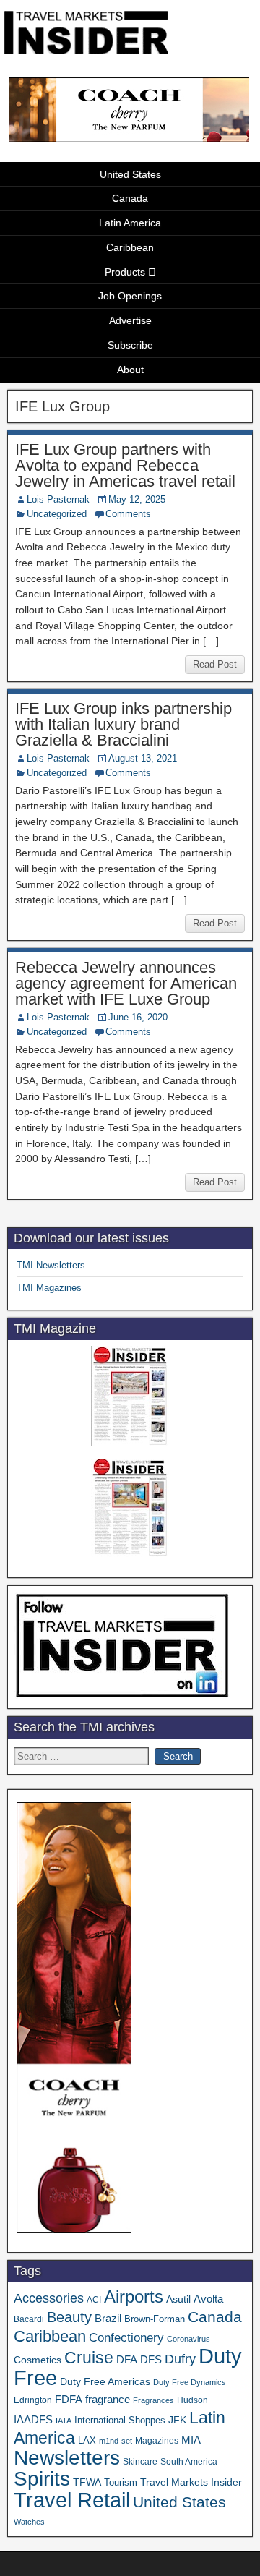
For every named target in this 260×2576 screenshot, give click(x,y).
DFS (151, 2360)
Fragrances (153, 2400)
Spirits (42, 2479)
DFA (127, 2359)
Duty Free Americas (105, 2381)
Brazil (108, 2319)
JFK (177, 2420)
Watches (29, 2522)
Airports (134, 2296)
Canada (130, 198)
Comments (128, 514)
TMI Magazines (49, 1288)
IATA (64, 2421)
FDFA (69, 2399)
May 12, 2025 (137, 499)
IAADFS (33, 2419)
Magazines (157, 2441)
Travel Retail (72, 2500)
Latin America (130, 223)
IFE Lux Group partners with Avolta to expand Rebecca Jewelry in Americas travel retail (125, 465)
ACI (94, 2300)
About (130, 370)
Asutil (178, 2299)
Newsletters (67, 2458)
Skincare (140, 2462)
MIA (191, 2440)
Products (125, 272)
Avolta (208, 2299)
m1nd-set (116, 2441)
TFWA (87, 2482)
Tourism (121, 2482)
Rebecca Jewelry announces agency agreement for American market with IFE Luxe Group (126, 983)
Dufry (180, 2359)
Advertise (130, 320)
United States (130, 174)
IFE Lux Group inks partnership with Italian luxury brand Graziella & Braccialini (123, 724)
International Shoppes (120, 2420)
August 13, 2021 (143, 758)
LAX (87, 2441)
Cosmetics (38, 2360)
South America (189, 2461)
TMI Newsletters (51, 1265)
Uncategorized (57, 514)
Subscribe (130, 345)
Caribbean (130, 247)
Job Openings (130, 296)
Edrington (33, 2400)
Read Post (215, 664)
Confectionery (126, 2337)
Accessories (49, 2298)
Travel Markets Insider (191, 2482)
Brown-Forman (155, 2319)
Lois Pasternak (58, 499)
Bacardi (29, 2319)
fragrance (108, 2400)
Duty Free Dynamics (190, 2382)
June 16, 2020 (138, 1017)
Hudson (192, 2400)
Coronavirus (188, 2339)
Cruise (89, 2358)
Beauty (69, 2317)
